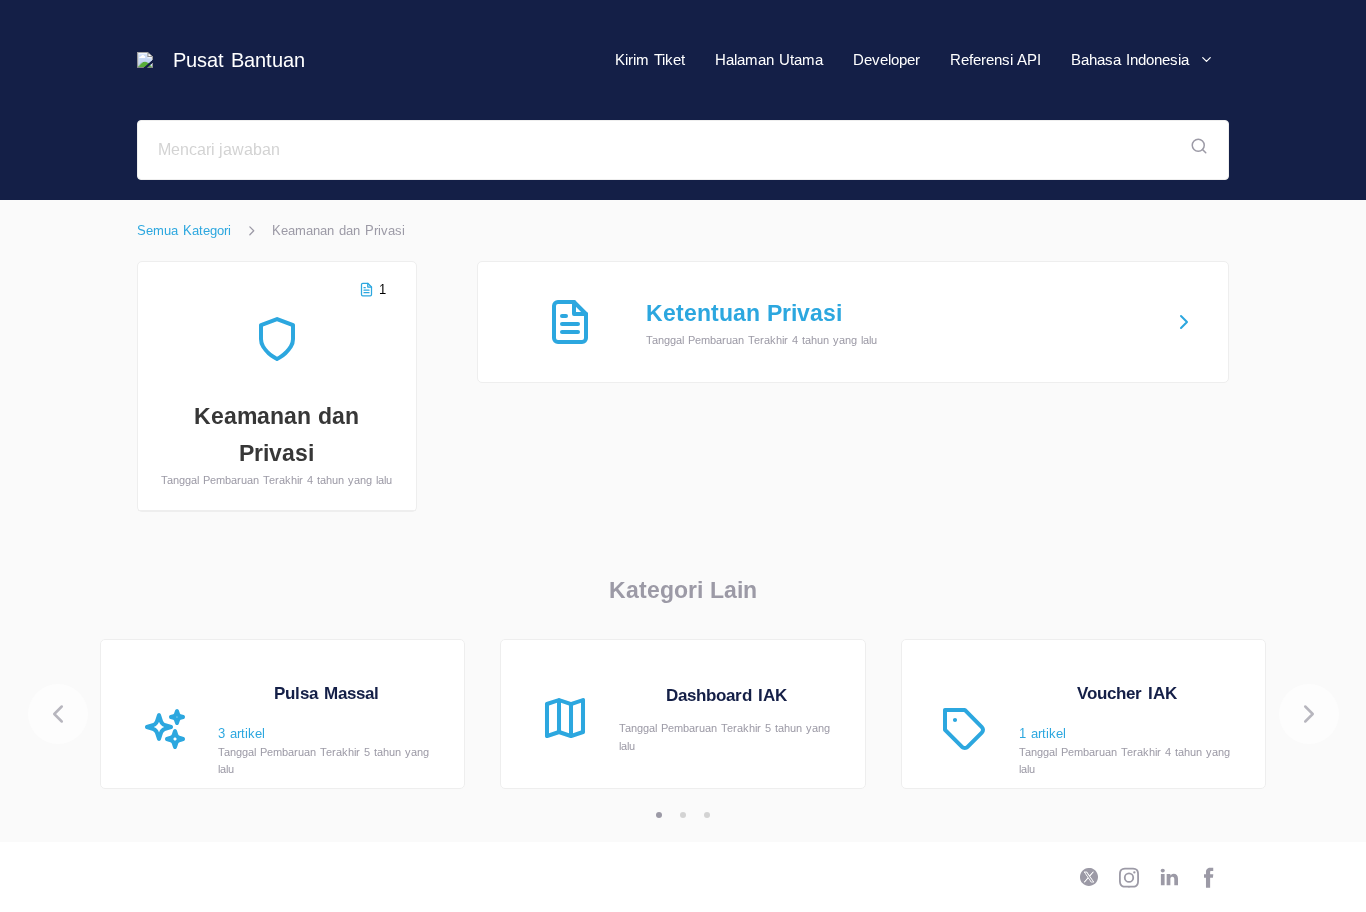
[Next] (1309, 714)
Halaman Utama (769, 59)
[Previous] (58, 714)
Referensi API (995, 59)
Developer (886, 59)
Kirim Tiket (650, 59)
